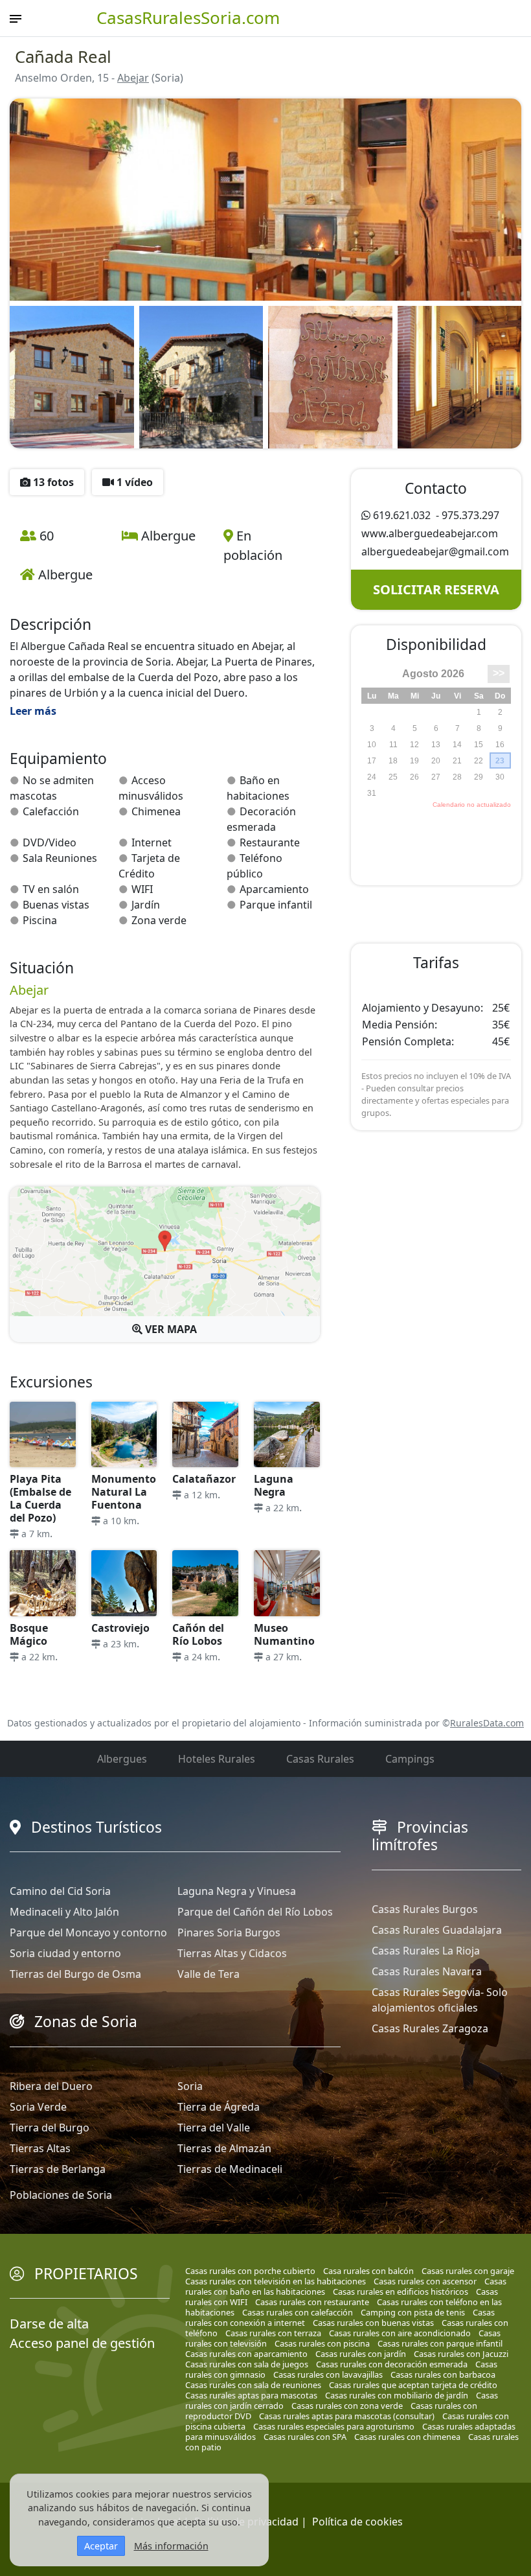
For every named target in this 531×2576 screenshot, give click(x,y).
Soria (190, 2086)
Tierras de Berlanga (58, 2169)
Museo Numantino (284, 1634)
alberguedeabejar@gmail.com (435, 551)
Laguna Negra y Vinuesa (237, 1891)
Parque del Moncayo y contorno (88, 1932)
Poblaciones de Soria (61, 2195)
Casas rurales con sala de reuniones (253, 2385)
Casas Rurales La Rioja (426, 1951)
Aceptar (101, 2546)
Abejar (133, 78)
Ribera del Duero (51, 2086)
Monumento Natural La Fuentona (124, 1492)
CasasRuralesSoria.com (188, 17)
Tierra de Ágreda (219, 2107)
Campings (410, 1759)
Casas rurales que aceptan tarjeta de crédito (413, 2385)
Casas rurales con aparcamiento (246, 2354)
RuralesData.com (487, 1723)
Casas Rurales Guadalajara (437, 1930)
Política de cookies (357, 2522)
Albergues (122, 1759)
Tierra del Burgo (50, 2128)
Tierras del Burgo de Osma (75, 1974)
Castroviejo (120, 1628)
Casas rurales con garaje (468, 2271)
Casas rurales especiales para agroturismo (334, 2426)
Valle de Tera (209, 1974)
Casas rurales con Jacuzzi (461, 2354)
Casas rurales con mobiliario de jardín (397, 2395)
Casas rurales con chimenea (407, 2437)
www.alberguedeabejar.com (430, 533)
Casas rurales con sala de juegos (247, 2364)
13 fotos (52, 482)
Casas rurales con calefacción (298, 2312)
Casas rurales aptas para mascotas (251, 2395)
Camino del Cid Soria (60, 1891)
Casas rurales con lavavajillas (328, 2374)
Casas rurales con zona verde (347, 2406)
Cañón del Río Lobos (198, 1634)
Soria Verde (38, 2107)
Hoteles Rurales (217, 1759)
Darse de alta (49, 2324)
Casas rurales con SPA (305, 2437)
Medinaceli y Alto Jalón (64, 1912)
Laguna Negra (274, 1485)
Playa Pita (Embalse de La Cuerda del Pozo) (40, 1498)
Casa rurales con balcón (368, 2271)
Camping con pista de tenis (413, 2312)
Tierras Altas (40, 2148)
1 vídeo (133, 482)
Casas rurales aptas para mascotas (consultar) (347, 2416)
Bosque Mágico (29, 1634)
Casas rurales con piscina (322, 2343)
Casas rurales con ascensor (425, 2281)
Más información (171, 2546)
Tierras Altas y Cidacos (232, 1953)
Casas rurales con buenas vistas (373, 2323)
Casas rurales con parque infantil (440, 2343)
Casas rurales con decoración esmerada (392, 2364)
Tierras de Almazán (224, 2148)
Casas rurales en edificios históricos (401, 2292)
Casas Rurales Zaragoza (430, 2028)
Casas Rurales (320, 1759)
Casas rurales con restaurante (312, 2302)
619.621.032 (402, 515)
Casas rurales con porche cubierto (250, 2271)
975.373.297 (470, 515)
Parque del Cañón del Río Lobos (255, 1912)
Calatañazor (204, 1479)
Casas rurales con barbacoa (443, 2374)
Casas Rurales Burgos (425, 1909)
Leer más (33, 711)
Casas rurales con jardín (361, 2354)
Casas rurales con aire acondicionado (400, 2333)
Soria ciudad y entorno (65, 1953)
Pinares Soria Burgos (229, 1932)
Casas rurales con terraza (273, 2333)
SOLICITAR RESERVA (436, 589)
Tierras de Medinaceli (230, 2169)
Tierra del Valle (214, 2128)
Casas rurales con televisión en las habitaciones (276, 2281)
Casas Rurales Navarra (427, 1971)
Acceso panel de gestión (82, 2343)
